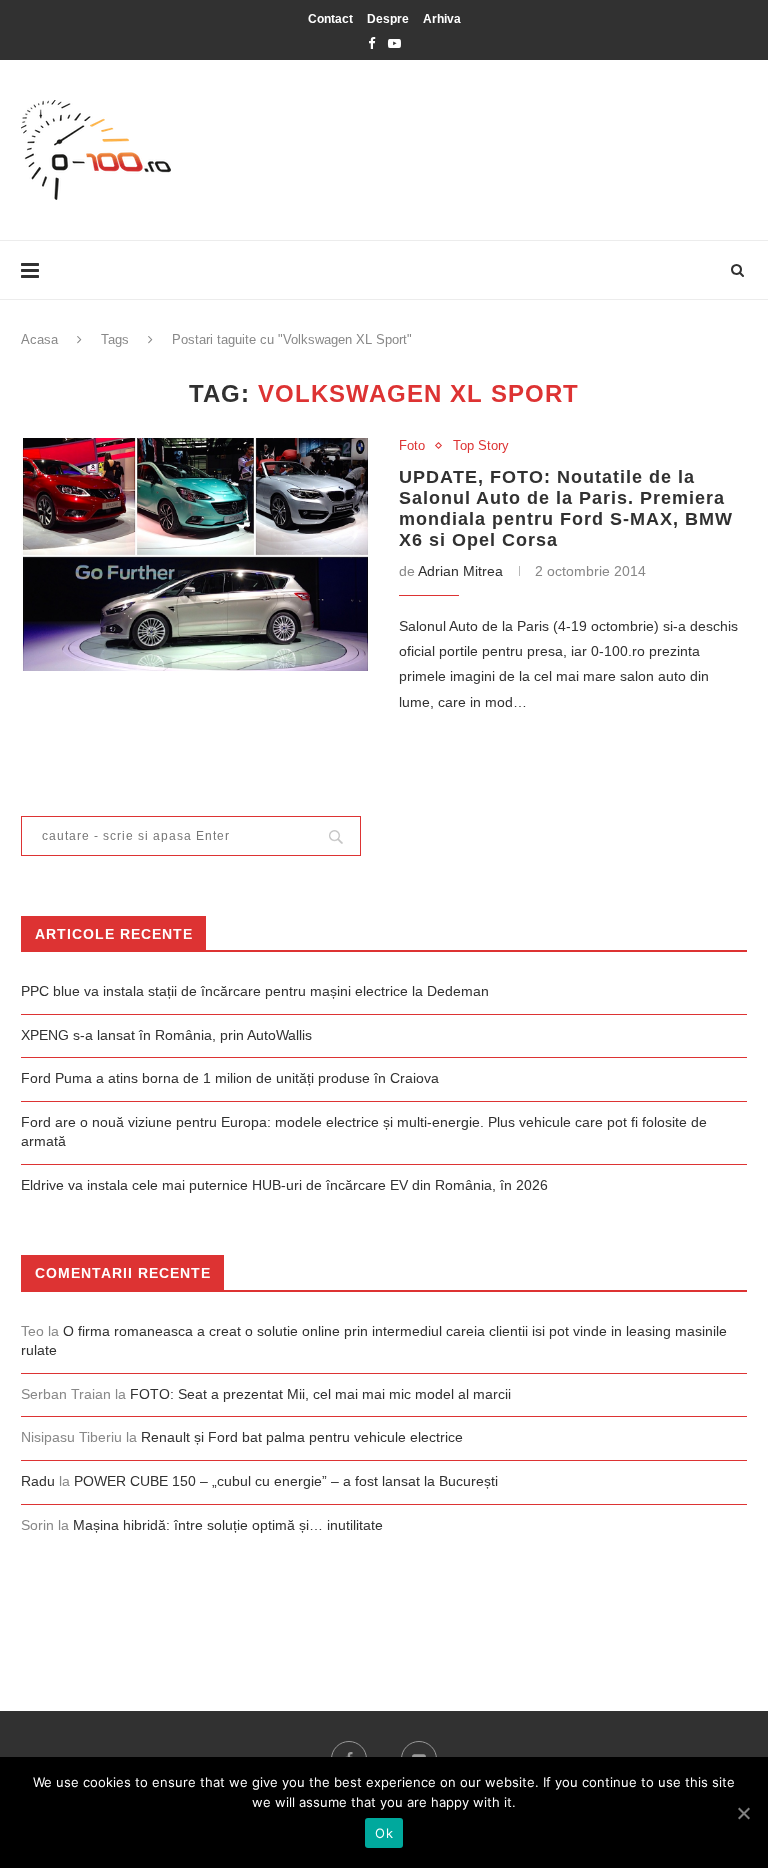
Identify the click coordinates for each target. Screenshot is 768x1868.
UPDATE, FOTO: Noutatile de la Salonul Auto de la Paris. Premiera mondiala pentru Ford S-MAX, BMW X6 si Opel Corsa (566, 508)
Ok (384, 1833)
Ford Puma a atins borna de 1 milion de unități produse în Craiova (230, 1078)
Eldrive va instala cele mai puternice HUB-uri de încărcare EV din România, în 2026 (284, 1185)
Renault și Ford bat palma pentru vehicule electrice (302, 1437)
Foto (412, 445)
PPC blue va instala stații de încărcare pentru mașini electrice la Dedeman (255, 991)
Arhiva (442, 19)
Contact (330, 19)
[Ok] (743, 1813)
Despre (388, 19)
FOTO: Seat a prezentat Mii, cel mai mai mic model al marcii (320, 1394)
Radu (38, 1481)
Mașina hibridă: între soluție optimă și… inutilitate (228, 1525)
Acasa (39, 339)
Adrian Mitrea (460, 571)
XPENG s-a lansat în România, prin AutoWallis (166, 1035)
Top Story (481, 445)
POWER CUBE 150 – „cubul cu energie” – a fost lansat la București (286, 1481)
